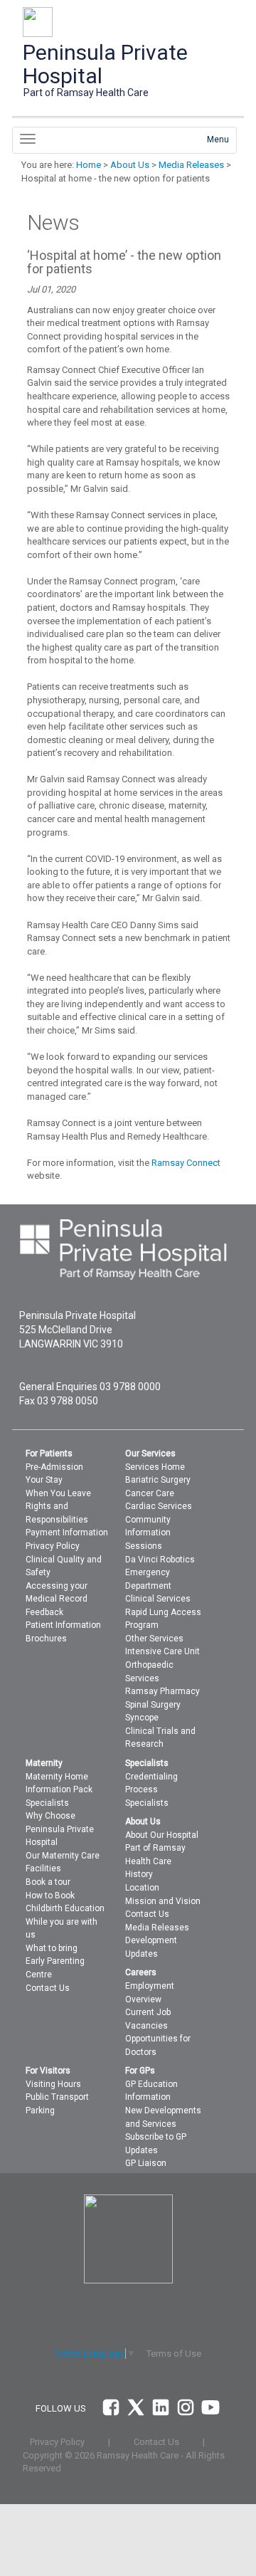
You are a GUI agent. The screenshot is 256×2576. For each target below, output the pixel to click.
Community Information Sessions (148, 1533)
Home (89, 165)
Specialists (47, 1803)
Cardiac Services (159, 1506)
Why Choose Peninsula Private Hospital (60, 1829)
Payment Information (67, 1533)
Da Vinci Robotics (160, 1560)
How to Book (50, 1896)
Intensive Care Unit (162, 1651)
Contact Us (48, 1988)
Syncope (142, 1718)
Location (142, 1888)
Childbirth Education (65, 1908)
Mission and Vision (163, 1901)
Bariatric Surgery (158, 1480)
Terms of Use (174, 2354)
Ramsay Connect (186, 1163)
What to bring (52, 1948)
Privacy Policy (53, 1546)
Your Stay (44, 1480)
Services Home (155, 1467)
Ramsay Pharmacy (162, 1691)
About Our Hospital (162, 1835)
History (139, 1874)
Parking (40, 2110)
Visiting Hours (53, 2084)
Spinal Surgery (153, 1705)
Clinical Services (158, 1599)
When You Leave (58, 1493)
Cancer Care (150, 1493)
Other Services (154, 1639)
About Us (130, 165)
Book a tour (48, 1882)
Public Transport (57, 2097)
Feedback (44, 1612)
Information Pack (59, 1789)
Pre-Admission (54, 1467)
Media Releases (191, 165)
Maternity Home (57, 1777)
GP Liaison (146, 2163)
